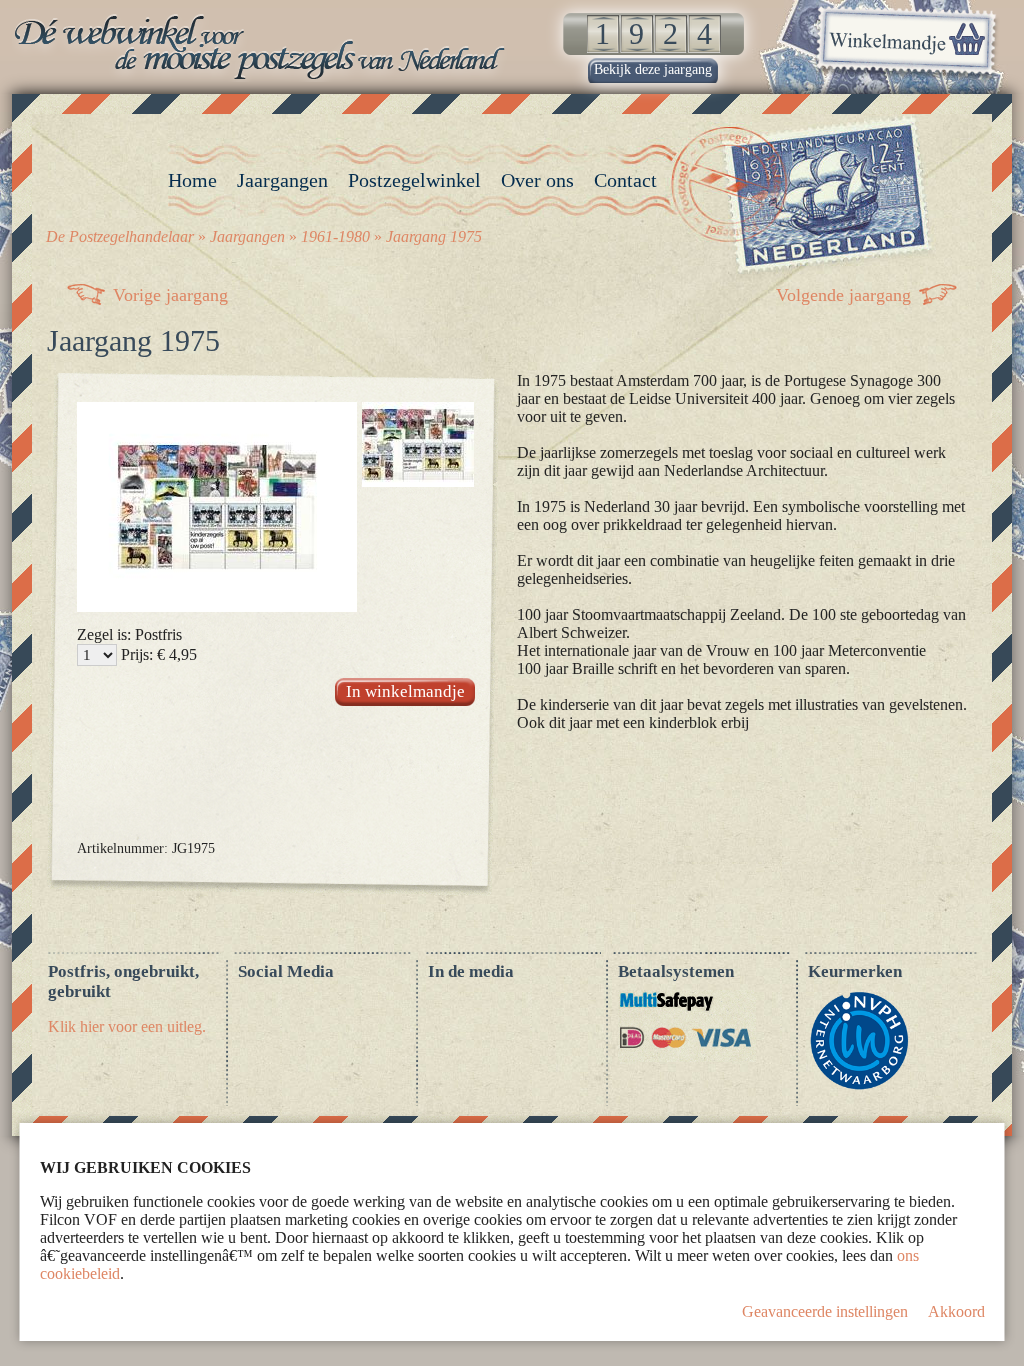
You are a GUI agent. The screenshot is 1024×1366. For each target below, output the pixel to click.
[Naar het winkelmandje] (906, 44)
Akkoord (956, 1311)
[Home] (262, 47)
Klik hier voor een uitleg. (127, 1026)
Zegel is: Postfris (129, 634)
